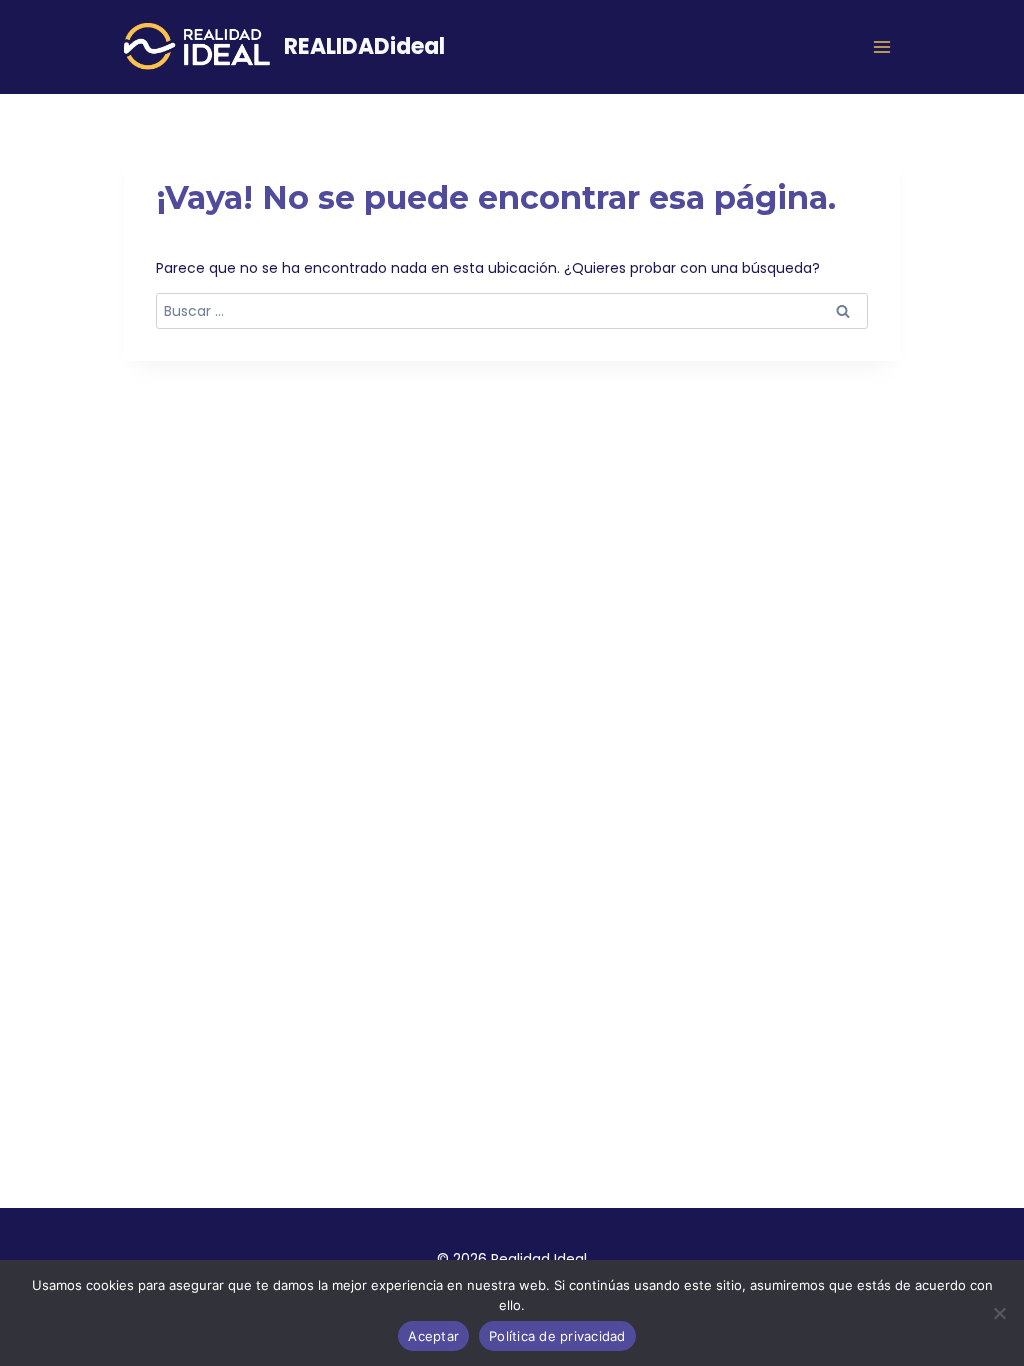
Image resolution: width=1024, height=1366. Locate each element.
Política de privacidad (557, 1336)
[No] (999, 1313)
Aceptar (433, 1336)
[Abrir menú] (882, 46)
